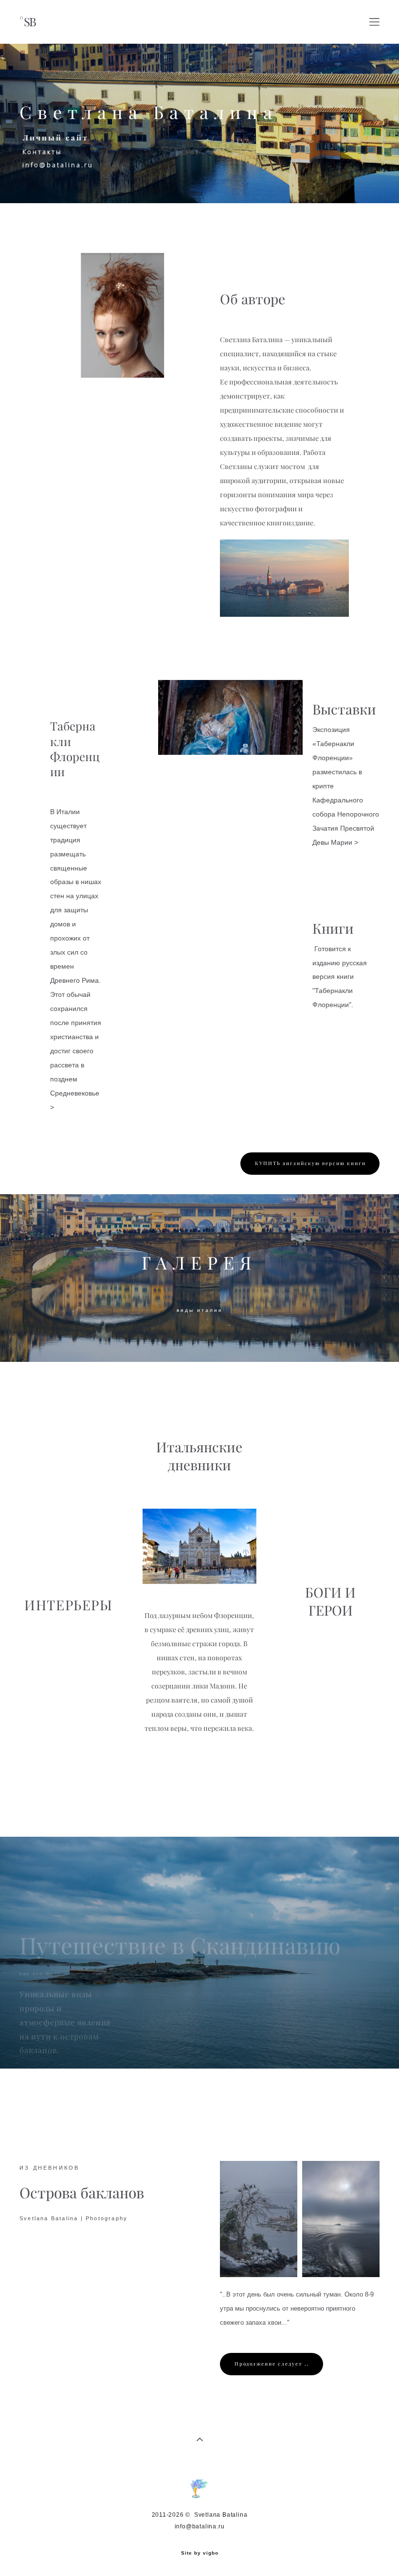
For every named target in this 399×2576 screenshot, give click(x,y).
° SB (27, 22)
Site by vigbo (200, 2553)
